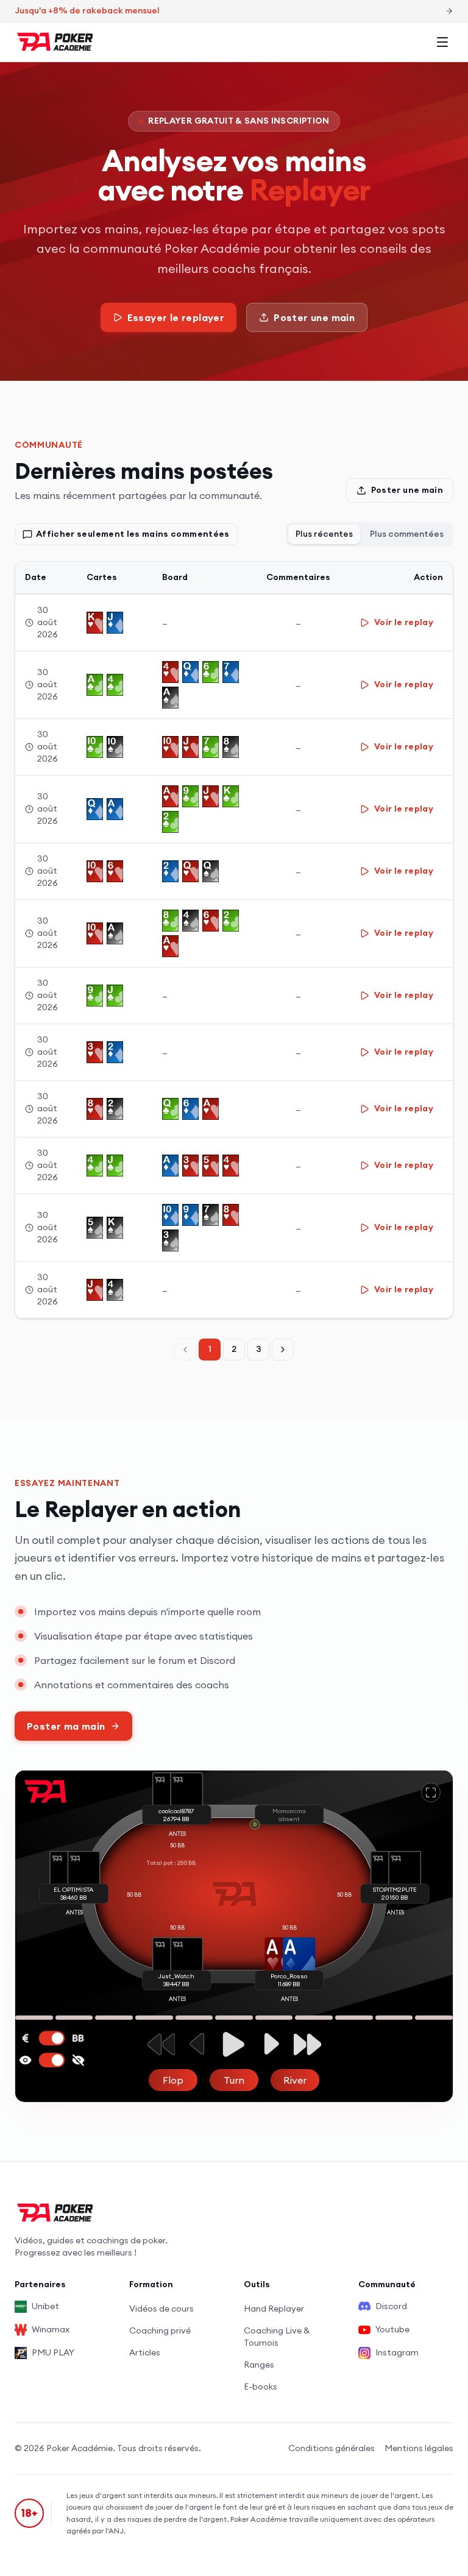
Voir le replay (404, 622)
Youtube (392, 2329)
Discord (391, 2306)
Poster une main (314, 317)
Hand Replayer (274, 2309)
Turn (234, 2080)
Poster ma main (66, 1726)
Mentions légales (419, 2448)
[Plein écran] (431, 1792)
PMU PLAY (53, 2352)
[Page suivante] (283, 1350)
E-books (261, 2387)
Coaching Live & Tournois (277, 2337)
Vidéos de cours (161, 2309)
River (295, 2080)
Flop (173, 2080)
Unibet (45, 2306)
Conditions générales (331, 2448)
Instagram (397, 2352)
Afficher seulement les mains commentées (133, 534)
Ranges (259, 2365)
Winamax (51, 2329)
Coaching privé (160, 2330)
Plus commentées (407, 534)
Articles (145, 2352)
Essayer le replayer (176, 317)
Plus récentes (324, 534)
